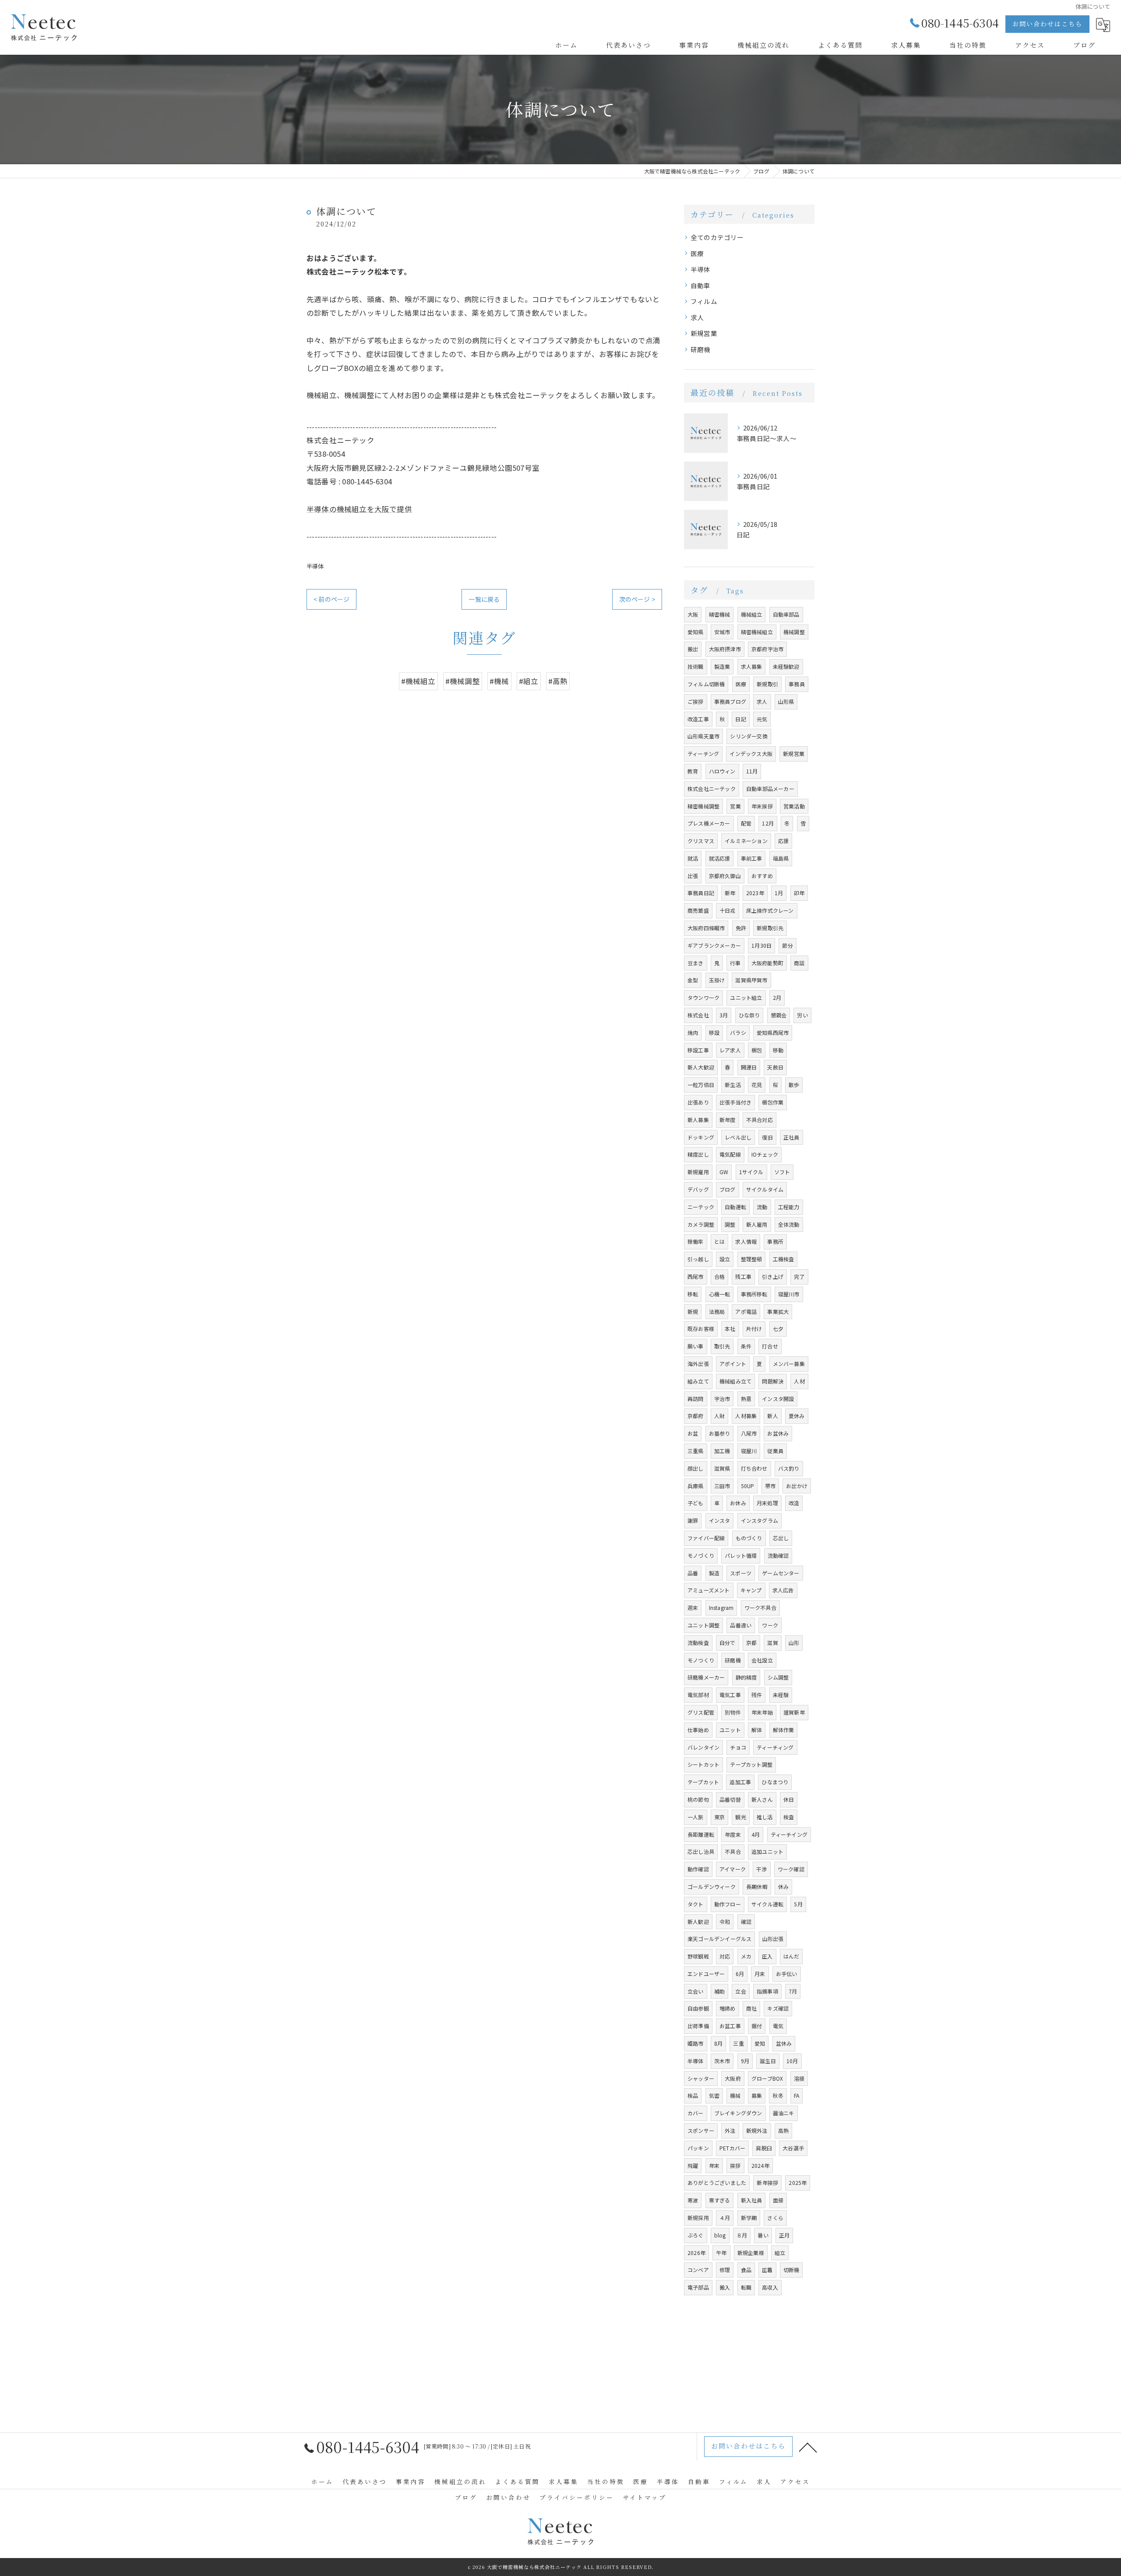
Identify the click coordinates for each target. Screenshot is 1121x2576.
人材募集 (746, 1416)
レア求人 (730, 1050)
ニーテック (701, 1207)
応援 (783, 841)
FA (797, 2095)
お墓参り (720, 1433)
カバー (696, 2113)
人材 (799, 1381)
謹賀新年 (794, 1712)
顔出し (696, 1468)
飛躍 (693, 2165)
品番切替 (730, 1799)
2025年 (798, 2183)
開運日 (749, 1067)
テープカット (703, 1782)
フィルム (704, 301)
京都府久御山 (725, 876)
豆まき (696, 963)
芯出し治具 (701, 1851)
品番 (693, 1573)
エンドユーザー (706, 1974)
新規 (693, 1311)
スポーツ (741, 1573)
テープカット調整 (751, 1764)
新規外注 (757, 2130)
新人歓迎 (698, 1921)
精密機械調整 (703, 806)
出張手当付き (735, 1102)
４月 (725, 2218)
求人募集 (752, 666)
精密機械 (720, 614)
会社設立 (762, 1660)
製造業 (722, 666)
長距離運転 (701, 1834)
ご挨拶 (696, 701)
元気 (762, 719)
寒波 (693, 2200)
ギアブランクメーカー (714, 945)
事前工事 (752, 858)
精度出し (698, 1154)
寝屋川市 (789, 1294)
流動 (762, 1207)
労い (802, 1015)
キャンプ (751, 1590)
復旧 (767, 1137)
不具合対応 (760, 1120)
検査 (789, 1817)
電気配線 (730, 1154)
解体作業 (784, 1730)
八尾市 (749, 1433)
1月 (779, 893)
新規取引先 (770, 928)
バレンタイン (703, 1747)
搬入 (725, 2287)
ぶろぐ (696, 2235)
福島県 (781, 858)
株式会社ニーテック (712, 789)
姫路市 (696, 2043)
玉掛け (717, 980)
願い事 (696, 1346)
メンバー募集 (789, 1364)
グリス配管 (701, 1712)
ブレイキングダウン (738, 2113)
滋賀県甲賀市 (751, 980)
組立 (780, 2253)
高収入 (770, 2287)
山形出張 (773, 1939)
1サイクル (751, 1172)
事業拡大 (778, 1311)
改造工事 (698, 719)
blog (720, 2235)
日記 (740, 719)
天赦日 (775, 1067)
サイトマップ (645, 2497)
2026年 (696, 2253)
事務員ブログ (730, 701)
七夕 (778, 1329)
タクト (696, 1904)
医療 (697, 253)
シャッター (701, 2078)
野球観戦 (698, 1956)
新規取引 (767, 684)
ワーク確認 (791, 1869)
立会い (696, 1991)
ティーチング (703, 753)
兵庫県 (696, 1486)
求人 (697, 317)
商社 (751, 2008)
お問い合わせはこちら (1047, 24)
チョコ (738, 1747)
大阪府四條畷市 (706, 928)
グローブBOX (767, 2078)
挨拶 (735, 2165)
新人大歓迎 (701, 1067)
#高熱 (558, 681)
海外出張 (698, 1364)
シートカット (703, 1764)
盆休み (784, 2043)
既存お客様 (701, 1329)
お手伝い (787, 1974)
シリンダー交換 (749, 736)
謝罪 (693, 1520)
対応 (725, 1956)
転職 (746, 2287)
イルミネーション (746, 841)
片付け (754, 1329)
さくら (775, 2218)
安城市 (722, 632)
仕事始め (698, 1730)
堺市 (770, 1486)
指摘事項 (767, 1991)
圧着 (767, 2270)
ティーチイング (789, 1834)
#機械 (499, 681)
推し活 (765, 1817)
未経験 (781, 1695)
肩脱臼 (764, 2148)
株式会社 (698, 1015)
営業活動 (794, 806)
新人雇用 (757, 1224)
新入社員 (752, 2200)
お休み (738, 1503)
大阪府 (733, 2078)
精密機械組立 (757, 632)
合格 (719, 1276)
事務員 (797, 684)
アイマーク (733, 1869)
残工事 (743, 1276)
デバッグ (698, 1189)
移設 (714, 1032)
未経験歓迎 (786, 666)
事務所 (775, 1241)
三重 (738, 2043)
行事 (735, 963)
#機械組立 (418, 681)
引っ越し (698, 1259)
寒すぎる (720, 2200)
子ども (696, 1503)
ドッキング (701, 1137)
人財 (719, 1416)
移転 (693, 1294)
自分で (728, 1643)
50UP (748, 1486)
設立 (725, 1259)
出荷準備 (698, 2026)
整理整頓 (752, 1259)
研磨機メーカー (706, 1677)
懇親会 (779, 1015)
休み (783, 1886)
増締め (728, 2008)
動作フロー (728, 1904)
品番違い (741, 1625)
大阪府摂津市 (725, 649)
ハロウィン (722, 771)
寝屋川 (749, 1451)
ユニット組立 (746, 997)
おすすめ (762, 876)
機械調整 (794, 632)
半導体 (315, 566)
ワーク (770, 1625)
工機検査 (784, 1259)
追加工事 (740, 1782)
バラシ (738, 1032)
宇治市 (722, 1399)
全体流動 (789, 1224)
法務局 (717, 1311)
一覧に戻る (484, 599)
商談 (799, 963)
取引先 (722, 1346)
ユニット (730, 1730)
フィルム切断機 (706, 684)
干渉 (761, 1869)
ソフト (782, 1172)
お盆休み (778, 1433)
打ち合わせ (754, 1468)
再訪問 (696, 1399)
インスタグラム (760, 1520)
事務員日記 (701, 893)
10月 (792, 2061)
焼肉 (693, 1032)
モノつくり (701, 1660)
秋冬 (778, 2095)
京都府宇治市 (767, 649)
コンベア (698, 2270)
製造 (714, 1573)
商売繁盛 (698, 910)
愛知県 (696, 632)
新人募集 (698, 1120)
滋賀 (772, 1643)
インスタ (720, 1520)
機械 (735, 2095)
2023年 (755, 893)
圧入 (767, 1956)
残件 (757, 1695)
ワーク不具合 (760, 1607)
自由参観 (698, 2008)
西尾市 (696, 1276)
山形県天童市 (703, 736)
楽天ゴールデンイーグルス (719, 1939)
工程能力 (789, 1207)
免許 (741, 928)
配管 (746, 823)
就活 (693, 858)
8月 (718, 2043)
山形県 (786, 701)
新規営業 (704, 333)
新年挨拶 (767, 2183)
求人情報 (746, 1241)
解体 (757, 1730)
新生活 (733, 1085)
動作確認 (698, 1869)
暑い (763, 2235)
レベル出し (738, 1137)
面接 (778, 2200)
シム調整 (778, 1677)
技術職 (696, 666)
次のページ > (637, 599)
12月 (768, 823)
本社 (730, 1329)
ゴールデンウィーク (712, 1886)
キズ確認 (778, 2008)
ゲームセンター (781, 1573)
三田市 (722, 1486)
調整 (730, 1224)
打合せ (770, 1346)
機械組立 (752, 614)
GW (724, 1172)
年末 (714, 2165)
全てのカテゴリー (717, 237)
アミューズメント (709, 1590)
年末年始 (762, 1712)
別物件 (733, 1712)
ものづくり (749, 1538)
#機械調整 (463, 681)
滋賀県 (722, 1468)
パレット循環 (741, 1555)
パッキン (698, 2148)
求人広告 (783, 1590)
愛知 (760, 2043)
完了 (799, 1276)
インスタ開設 (778, 1399)
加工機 (722, 1451)
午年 (721, 2253)
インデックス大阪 (751, 753)
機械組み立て (735, 1381)
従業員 (775, 1451)
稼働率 (696, 1241)
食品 (746, 2270)
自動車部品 (786, 614)
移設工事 (698, 1050)
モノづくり (701, 1555)
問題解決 (773, 1381)
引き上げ (773, 1276)
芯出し (781, 1538)
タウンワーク (703, 997)
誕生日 (768, 2061)
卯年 (799, 893)
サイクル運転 (767, 1904)
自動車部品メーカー (770, 789)
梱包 (757, 1050)
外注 (730, 2130)
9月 (745, 2061)
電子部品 (698, 2287)
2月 (777, 997)
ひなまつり (775, 1782)
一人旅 (696, 1817)
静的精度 (746, 1677)
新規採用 (698, 2218)
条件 (746, 1346)
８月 (742, 2235)
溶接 (799, 2078)
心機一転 (720, 1294)
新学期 (749, 2218)
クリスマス (701, 841)
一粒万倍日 (701, 1085)
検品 (693, 2095)
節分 (787, 945)
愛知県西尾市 (773, 1032)
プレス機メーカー (709, 823)
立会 (740, 1991)
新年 (730, 893)
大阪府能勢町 (767, 963)
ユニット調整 (703, 1625)
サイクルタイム (765, 1189)
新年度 (728, 1120)
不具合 (733, 1851)
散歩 (794, 1085)
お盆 (693, 1433)
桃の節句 (698, 1799)
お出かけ (797, 1486)
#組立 (529, 681)
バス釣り (789, 1468)
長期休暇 (757, 1886)
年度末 (733, 1834)
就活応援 (720, 858)
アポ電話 (746, 1311)
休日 (789, 1799)
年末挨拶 (762, 806)
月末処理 (767, 1503)
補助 (719, 1991)
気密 (714, 2095)
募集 (757, 2095)
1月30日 (761, 945)
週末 (693, 1607)
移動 (778, 1050)
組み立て (698, 1381)
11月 (752, 771)
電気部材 (698, 1695)
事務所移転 (754, 1294)
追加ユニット (767, 1851)
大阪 (693, 614)
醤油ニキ (784, 2113)
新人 (772, 1416)
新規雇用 (698, 1172)
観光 (740, 1817)
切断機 (791, 2270)
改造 (794, 1503)
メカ (746, 1956)
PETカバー (732, 2148)
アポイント (733, 1364)
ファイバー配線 (706, 1538)
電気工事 (730, 1695)
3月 (724, 1015)
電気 (778, 2026)
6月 (740, 1974)
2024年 (760, 2165)
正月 (784, 2235)
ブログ (728, 1189)
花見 (757, 1085)
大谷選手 (793, 2148)
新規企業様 (751, 2253)
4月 (756, 1834)
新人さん (762, 1799)
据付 (757, 2026)
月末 (760, 1974)
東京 (719, 1817)
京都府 (696, 1416)
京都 (751, 1643)
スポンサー (701, 2130)
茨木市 (722, 2061)
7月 (793, 1991)
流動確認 (778, 1555)
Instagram (721, 1607)
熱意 (746, 1399)
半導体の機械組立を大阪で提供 (359, 509)
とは (719, 1241)
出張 (693, 876)
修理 (725, 2270)
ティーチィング (775, 1747)
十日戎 (728, 910)
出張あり (698, 1102)
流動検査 (698, 1643)
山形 (794, 1643)
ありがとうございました (717, 2183)
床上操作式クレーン (770, 910)
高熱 (783, 2130)
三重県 (696, 1451)
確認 (746, 1921)
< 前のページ (331, 599)
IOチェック (765, 1154)
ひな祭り (749, 1015)
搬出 (693, 649)
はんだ (791, 1956)
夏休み (797, 1416)
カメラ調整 (701, 1224)
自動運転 (735, 1207)
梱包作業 (773, 1102)
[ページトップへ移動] (808, 2447)
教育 (693, 771)
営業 (735, 806)
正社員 (791, 1137)
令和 (725, 1921)
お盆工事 (730, 2026)
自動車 (701, 285)
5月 (798, 1904)
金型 (693, 980)
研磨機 (701, 349)
